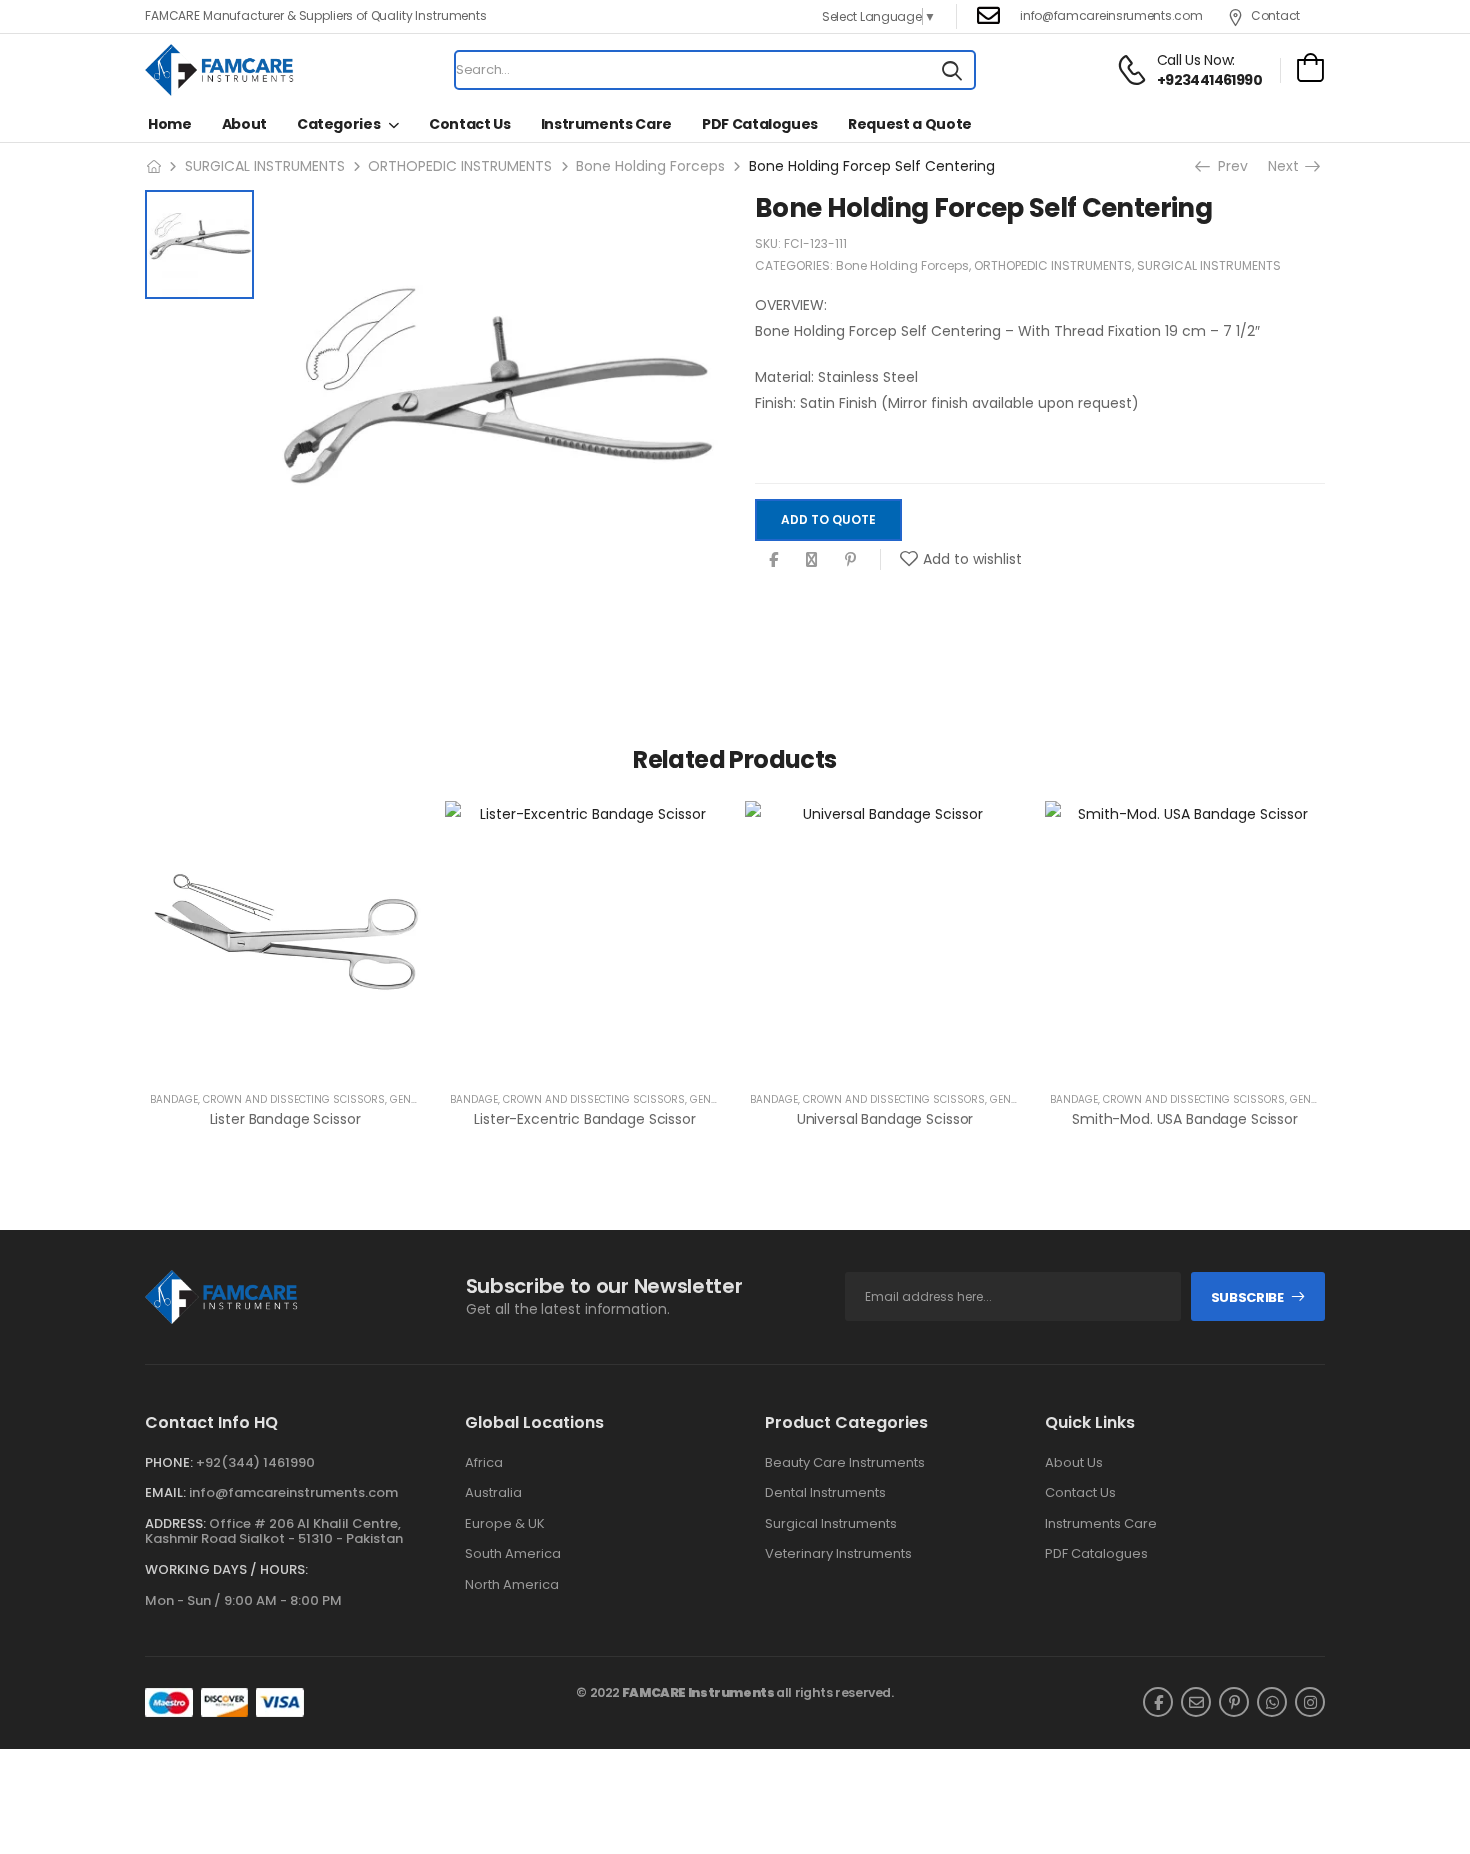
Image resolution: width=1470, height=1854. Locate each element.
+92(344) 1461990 (255, 1462)
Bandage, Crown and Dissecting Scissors (267, 1099)
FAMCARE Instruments (698, 1692)
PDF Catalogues (760, 124)
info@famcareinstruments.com (293, 1492)
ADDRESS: (175, 1523)
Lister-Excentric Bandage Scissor (585, 1119)
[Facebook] (773, 559)
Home (170, 124)
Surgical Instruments (831, 1524)
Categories (339, 124)
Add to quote (828, 519)
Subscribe (1247, 1297)
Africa (484, 1463)
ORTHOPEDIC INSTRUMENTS (460, 166)
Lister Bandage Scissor (285, 1119)
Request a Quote (910, 124)
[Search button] (952, 70)
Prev (1229, 166)
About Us (1074, 1463)
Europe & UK (505, 1524)
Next (1285, 166)
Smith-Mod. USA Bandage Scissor (1185, 1119)
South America (513, 1554)
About (244, 124)
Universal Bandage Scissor (885, 1119)
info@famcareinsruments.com (1111, 15)
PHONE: (169, 1462)
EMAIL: (165, 1492)
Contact (1275, 15)
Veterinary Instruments (838, 1554)
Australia (493, 1493)
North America (512, 1585)
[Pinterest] (850, 559)
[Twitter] (811, 559)
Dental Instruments (825, 1493)
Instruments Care (606, 124)
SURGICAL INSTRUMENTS (265, 166)
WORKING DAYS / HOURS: (226, 1570)
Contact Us (470, 124)
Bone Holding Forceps (650, 166)
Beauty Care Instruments (845, 1463)
